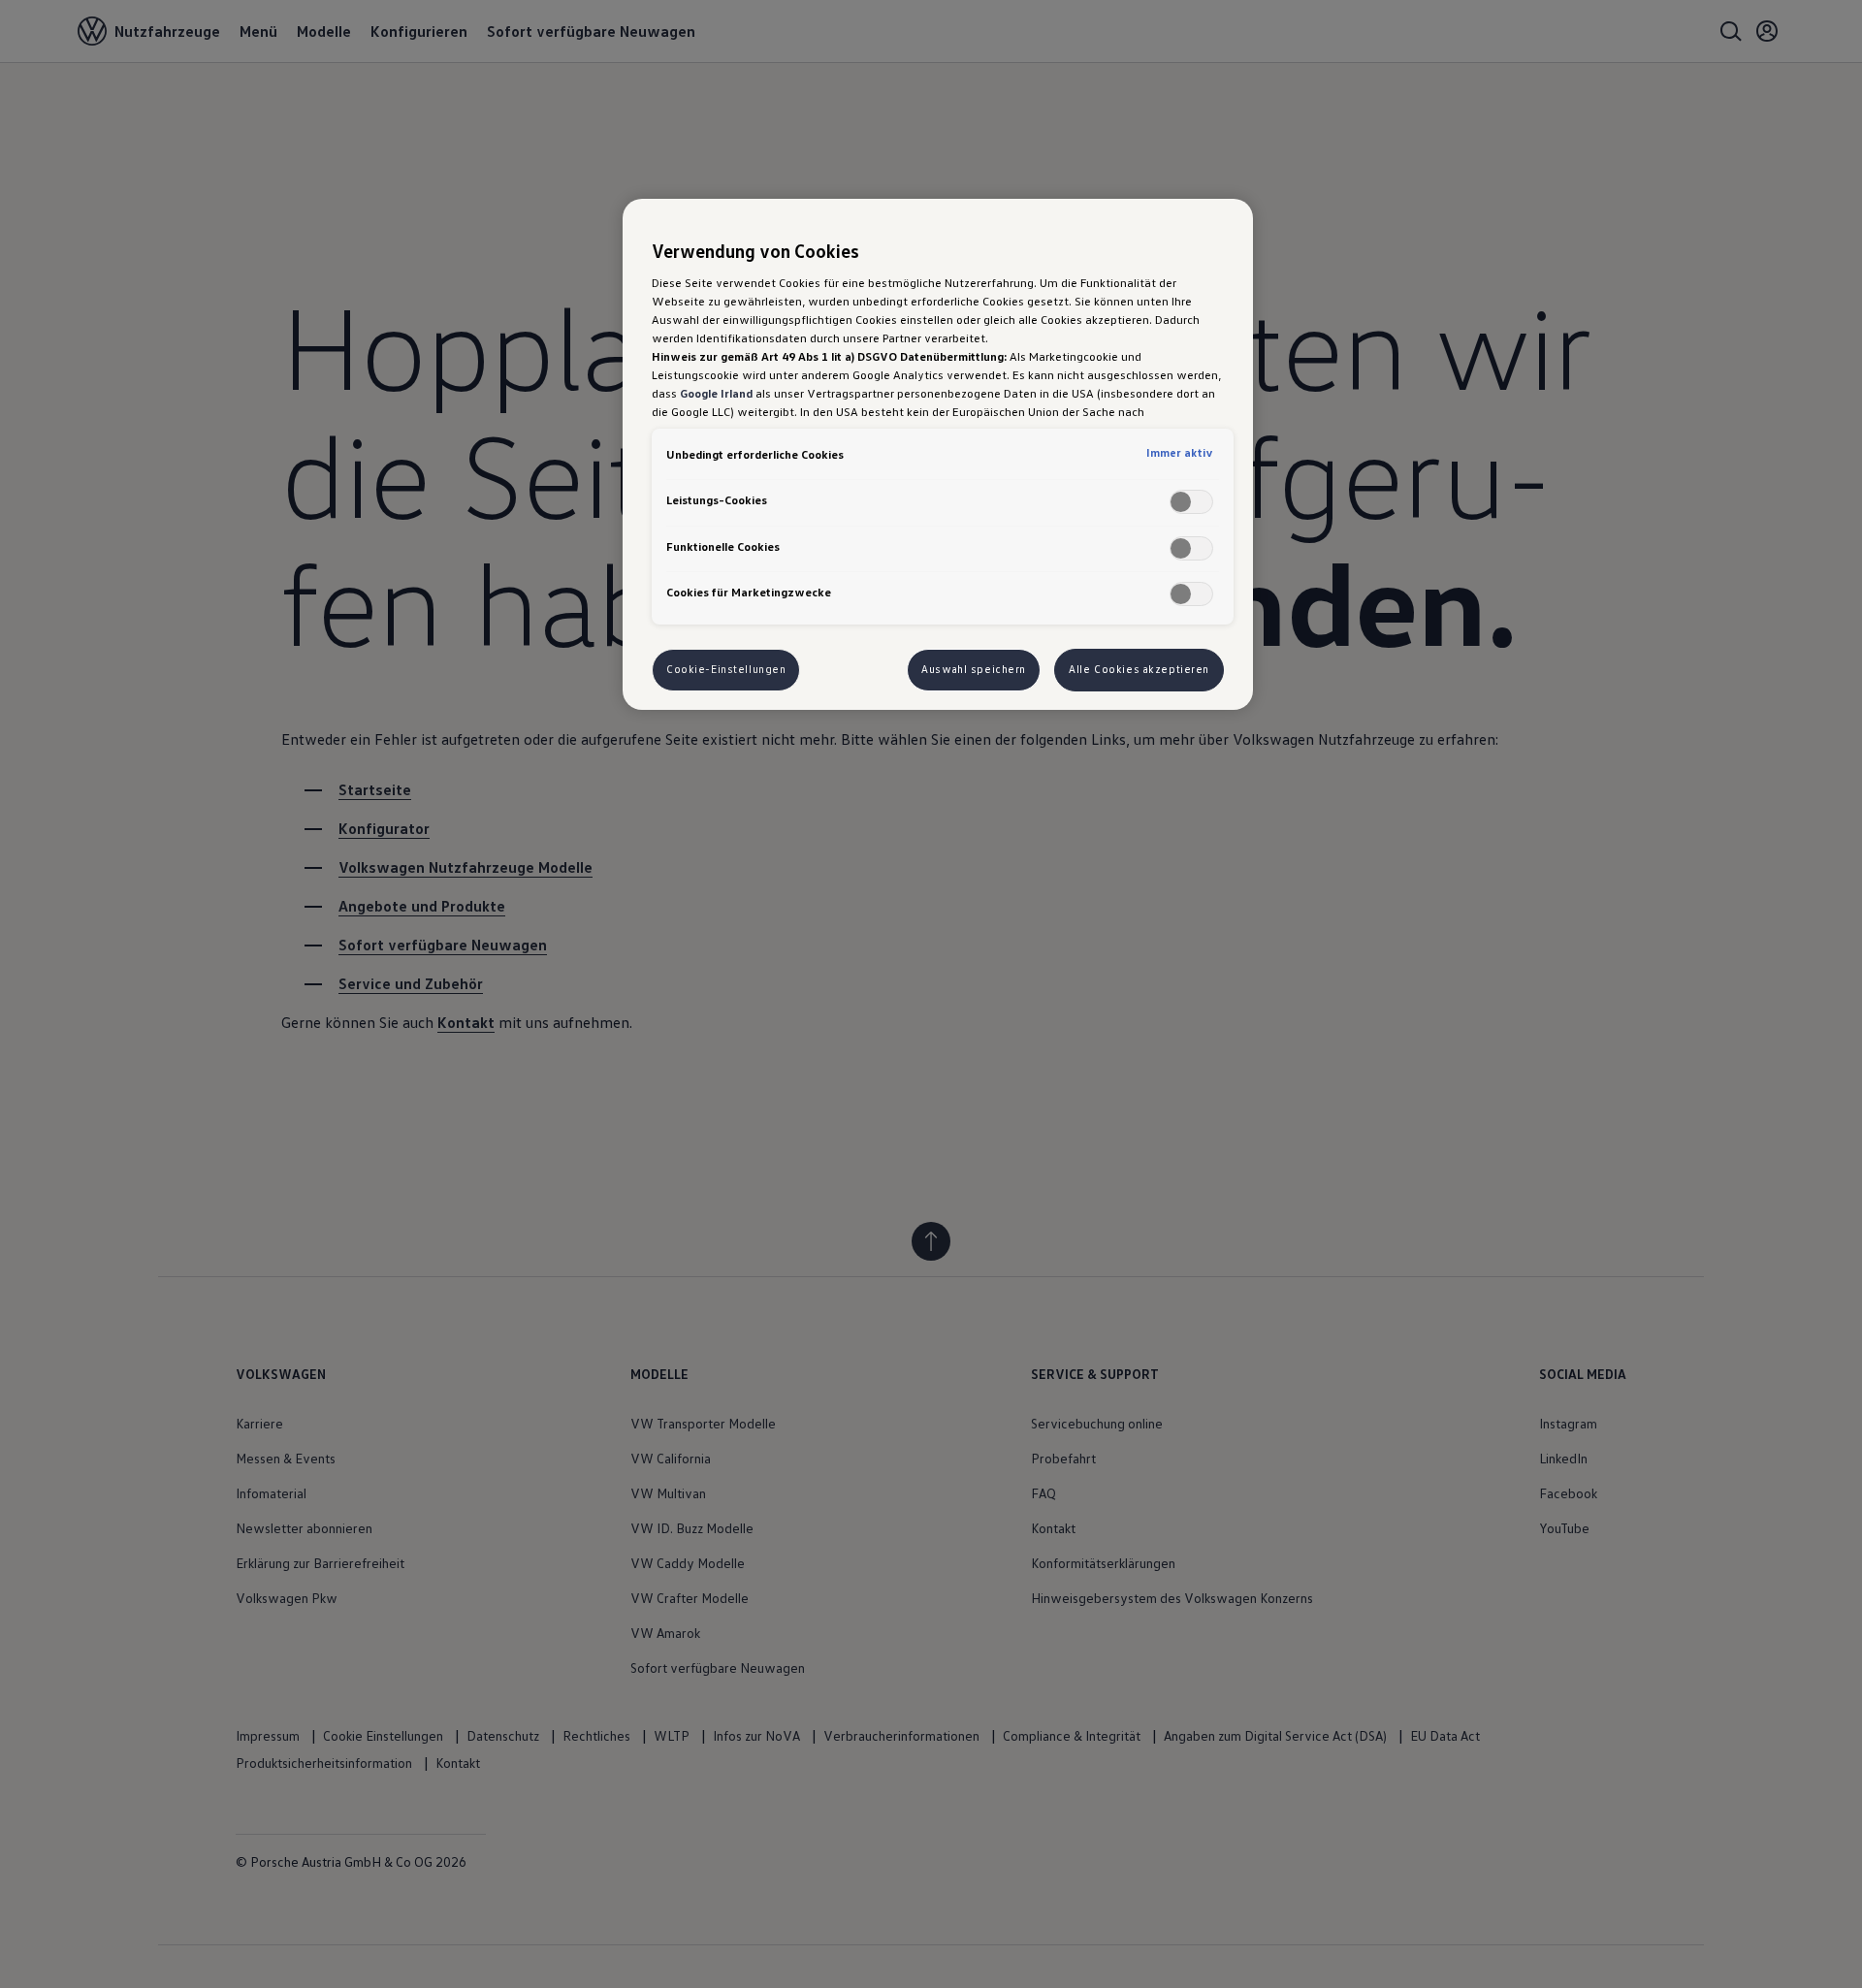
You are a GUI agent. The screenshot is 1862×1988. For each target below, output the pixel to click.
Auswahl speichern (974, 669)
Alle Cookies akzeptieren (1139, 669)
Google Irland (716, 393)
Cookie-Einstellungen (726, 669)
